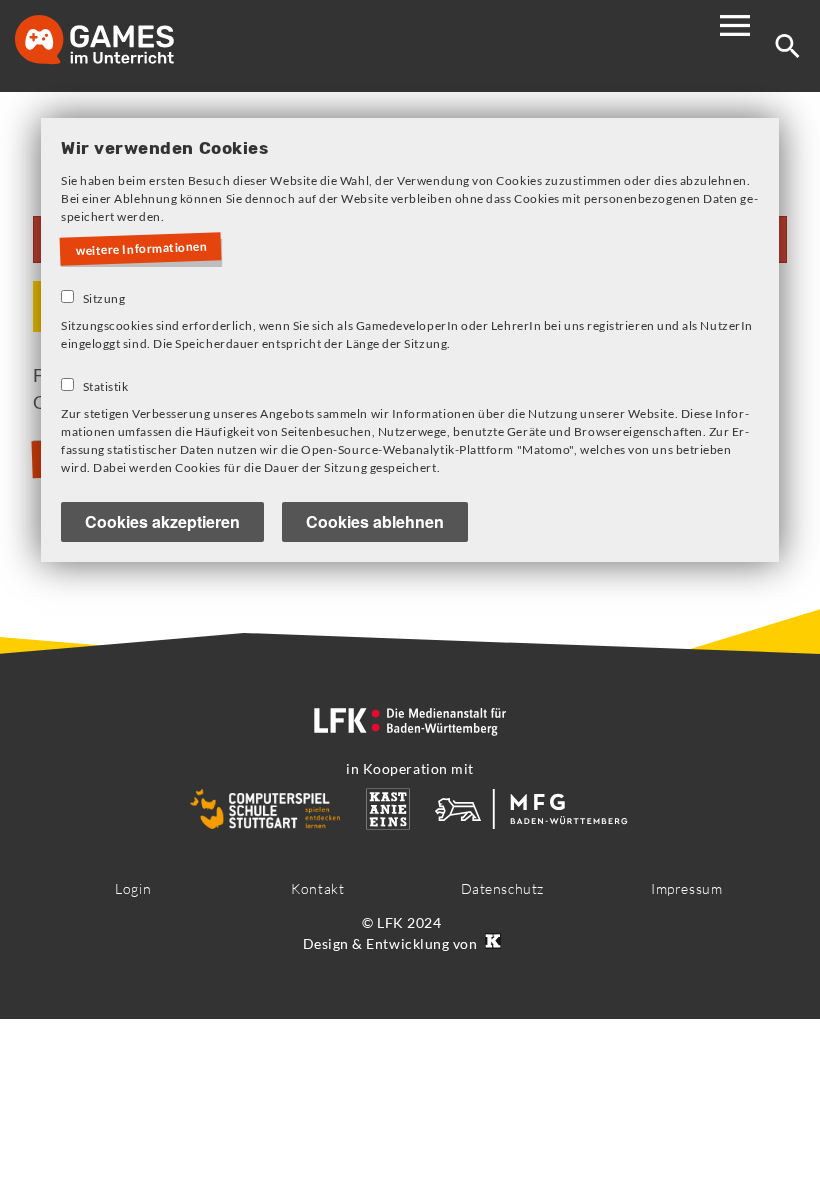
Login (133, 888)
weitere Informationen (142, 249)
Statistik (106, 386)
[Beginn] (115, 41)
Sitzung (104, 298)
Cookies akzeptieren (162, 521)
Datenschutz (502, 888)
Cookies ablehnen (375, 521)
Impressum (686, 888)
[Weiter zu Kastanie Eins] (491, 943)
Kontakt (317, 888)
